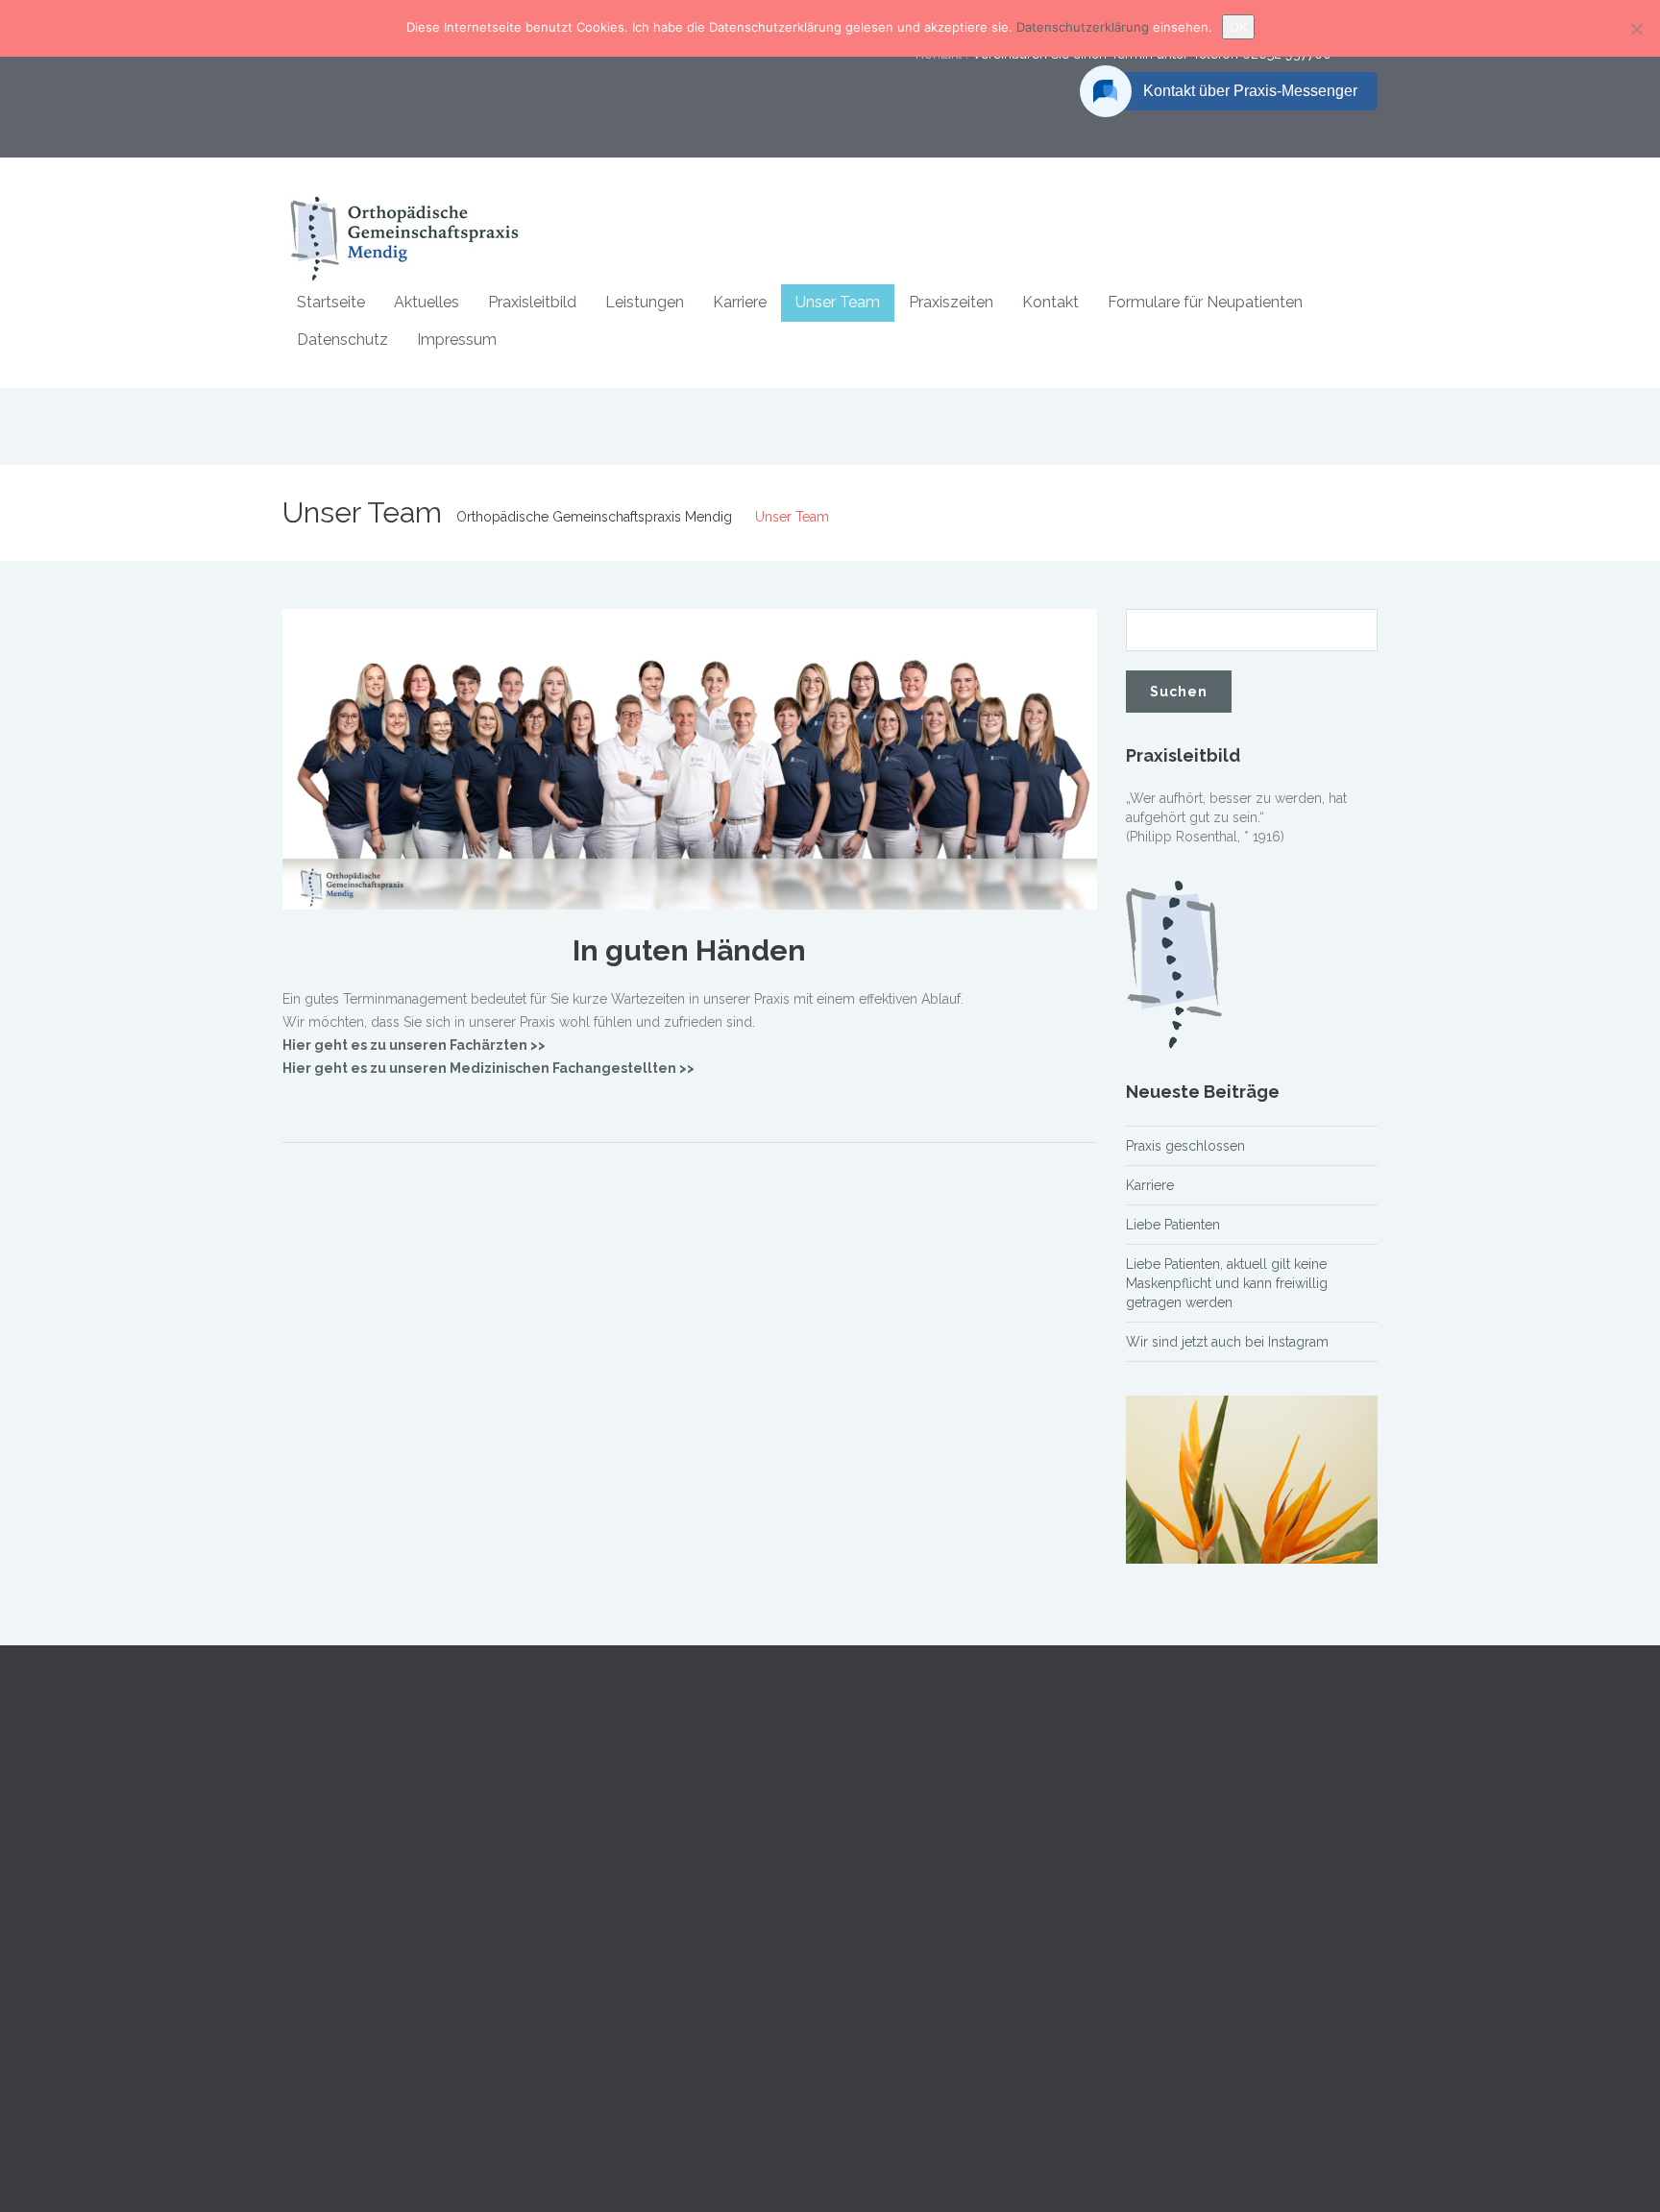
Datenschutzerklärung (1085, 27)
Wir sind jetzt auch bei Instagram (1227, 1342)
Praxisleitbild (532, 302)
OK (1238, 27)
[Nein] (1636, 29)
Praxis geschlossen (1185, 1146)
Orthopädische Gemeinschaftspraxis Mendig (594, 517)
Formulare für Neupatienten (1205, 302)
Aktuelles (427, 302)
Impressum (457, 340)
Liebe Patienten (1173, 1225)
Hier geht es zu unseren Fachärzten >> (414, 1045)
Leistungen (645, 302)
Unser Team (838, 302)
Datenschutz (342, 340)
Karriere (740, 302)
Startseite (331, 302)
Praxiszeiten (951, 302)
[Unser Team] (690, 758)
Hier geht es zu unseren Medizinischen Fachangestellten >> (488, 1068)
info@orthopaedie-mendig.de (1218, 2031)
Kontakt (1050, 302)
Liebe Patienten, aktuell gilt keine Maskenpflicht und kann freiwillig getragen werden (1227, 1283)
